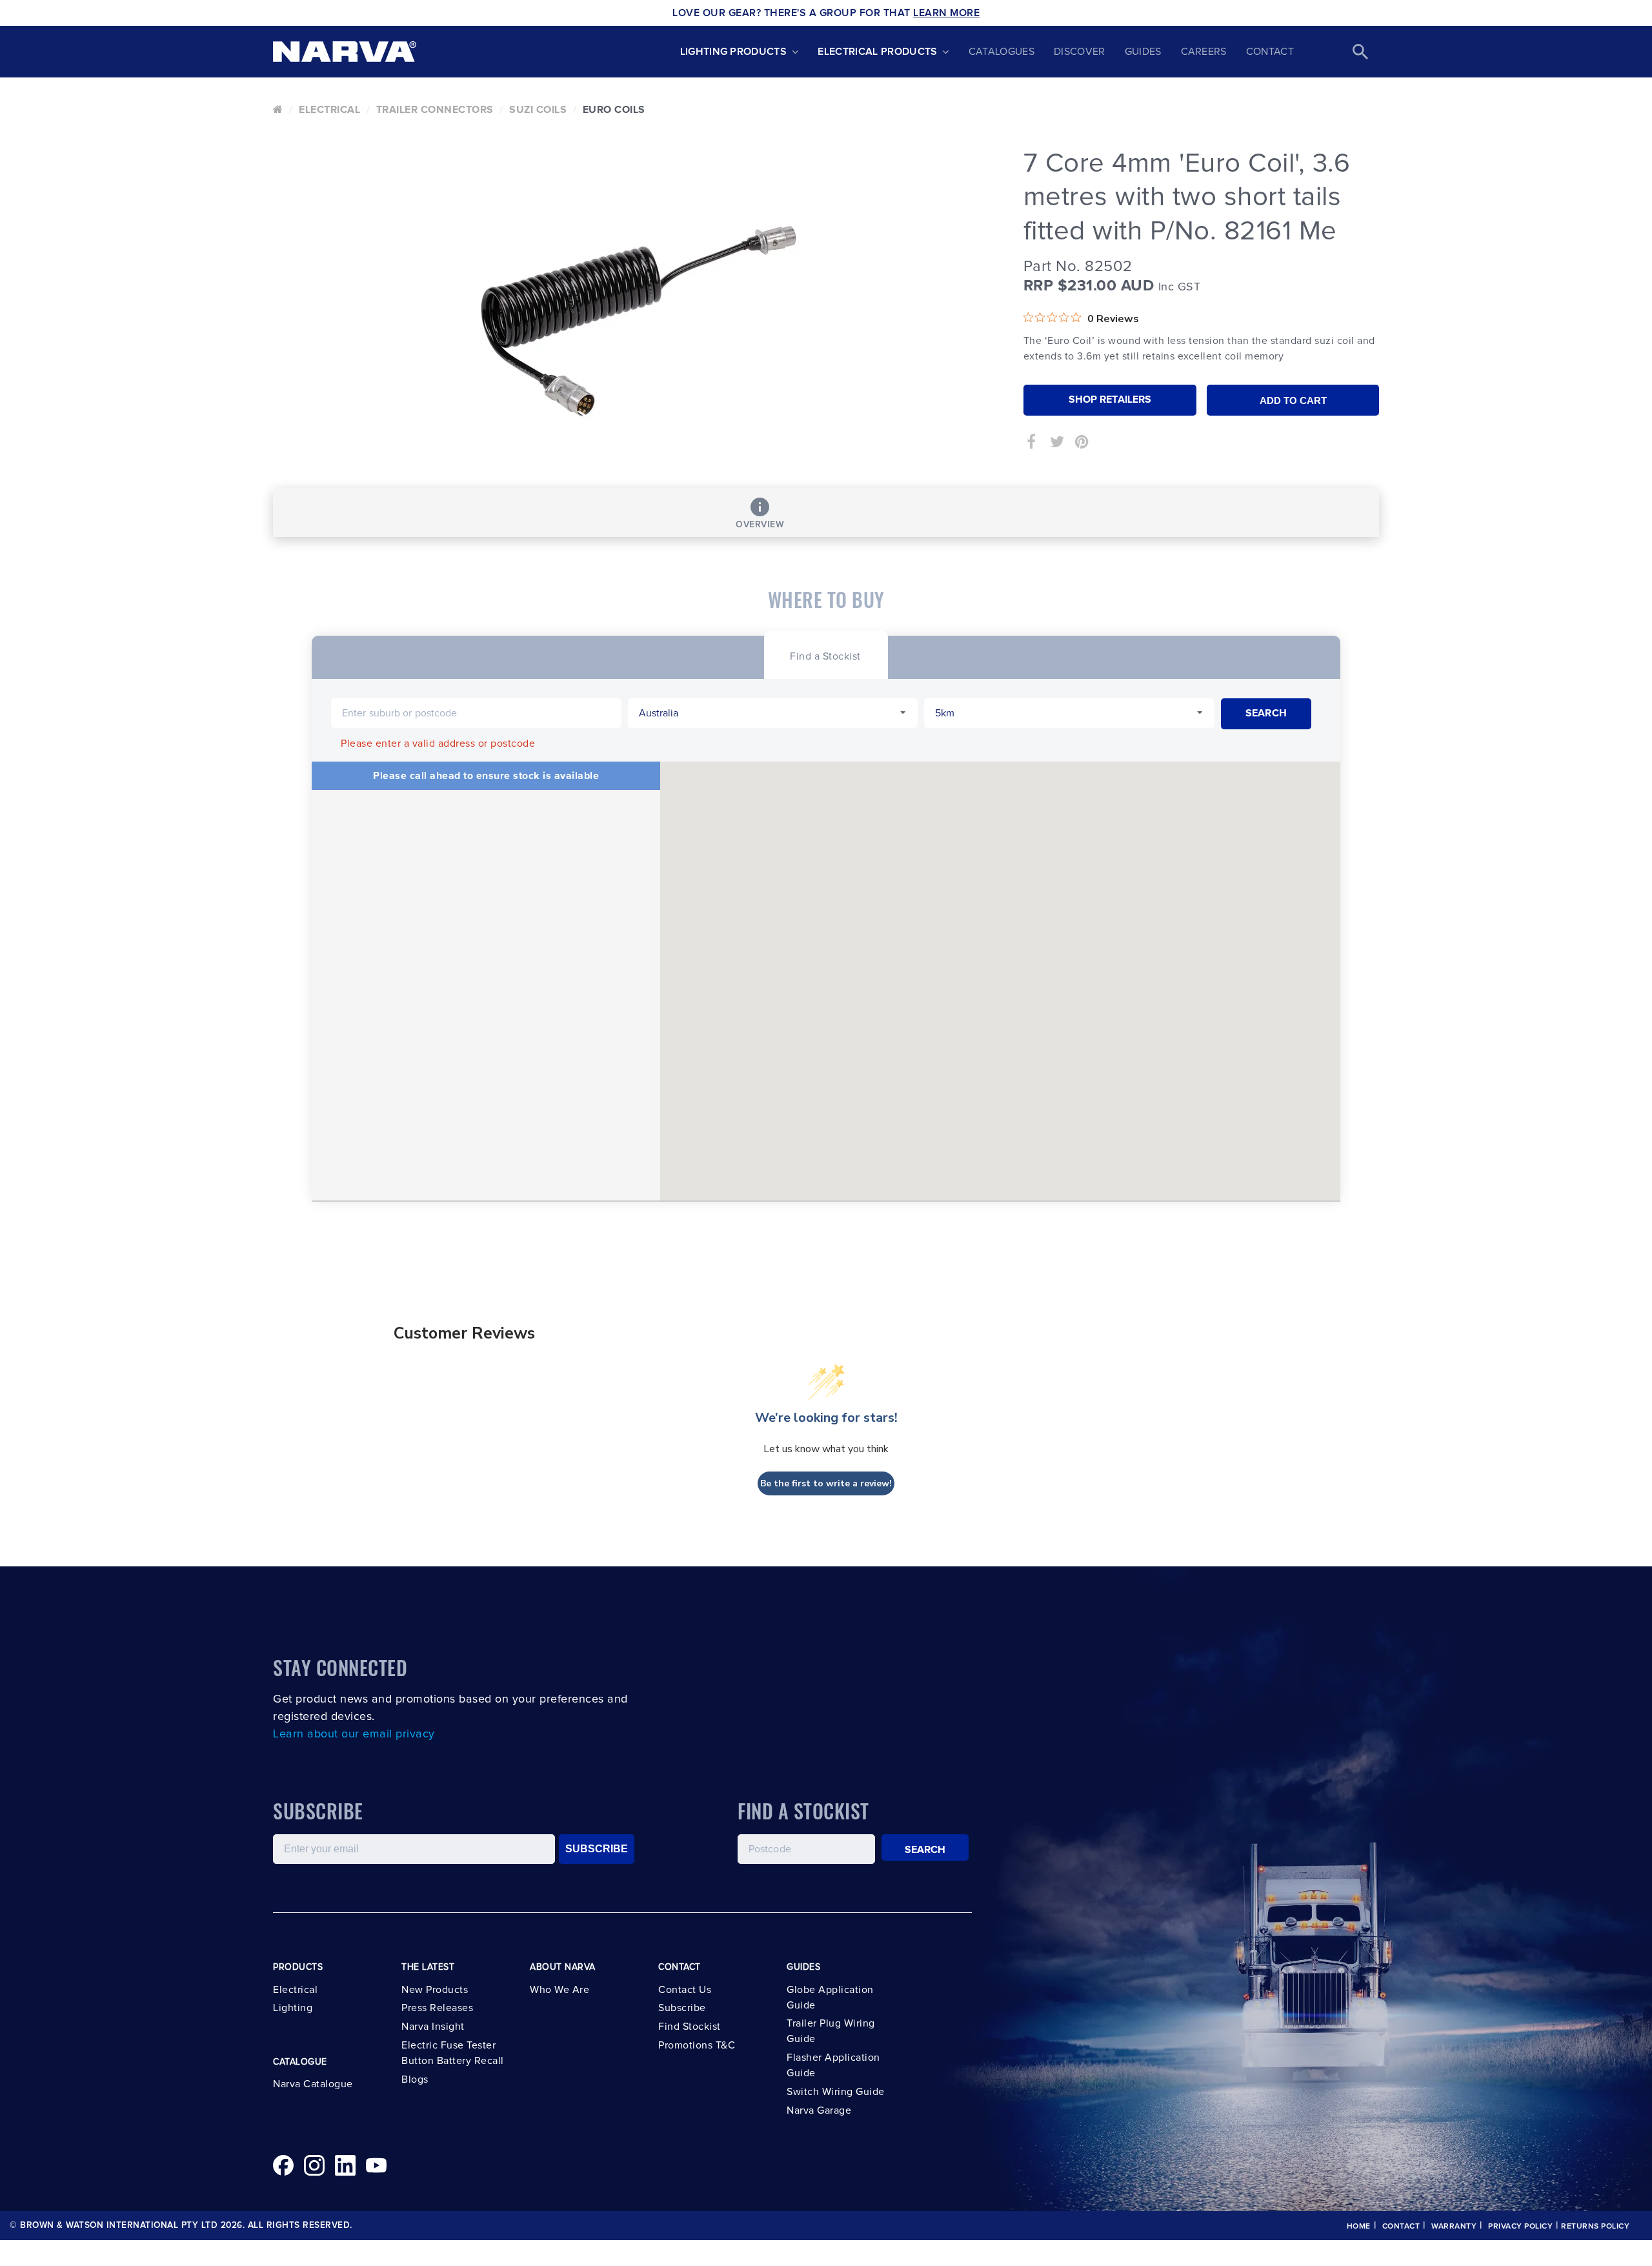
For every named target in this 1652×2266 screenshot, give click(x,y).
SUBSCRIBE (597, 1849)
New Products (435, 1990)
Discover (1080, 52)
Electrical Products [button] (877, 52)
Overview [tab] (760, 525)
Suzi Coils (538, 110)
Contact (1270, 52)
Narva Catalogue (313, 2084)
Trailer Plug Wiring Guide (831, 2031)
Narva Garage (819, 2110)
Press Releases (437, 2008)
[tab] (825, 655)
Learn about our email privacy (354, 1734)
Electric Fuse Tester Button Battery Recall (453, 2053)
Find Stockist (690, 2027)
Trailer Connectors (435, 110)
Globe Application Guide (830, 1998)
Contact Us (685, 1990)
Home (1359, 2227)
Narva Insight (433, 2027)
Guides (1143, 52)
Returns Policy (1595, 2227)
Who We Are (559, 1990)
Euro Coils (614, 110)
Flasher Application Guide (833, 2065)
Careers (1204, 52)
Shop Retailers (1110, 400)
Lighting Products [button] (733, 52)
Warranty (1454, 2227)
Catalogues (1002, 52)
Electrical (329, 110)
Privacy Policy (1520, 2227)
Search (925, 1850)
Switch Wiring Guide (836, 2092)
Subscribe (682, 2008)
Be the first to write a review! (826, 1483)
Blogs (415, 2079)
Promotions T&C (697, 2045)
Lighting (293, 2008)
